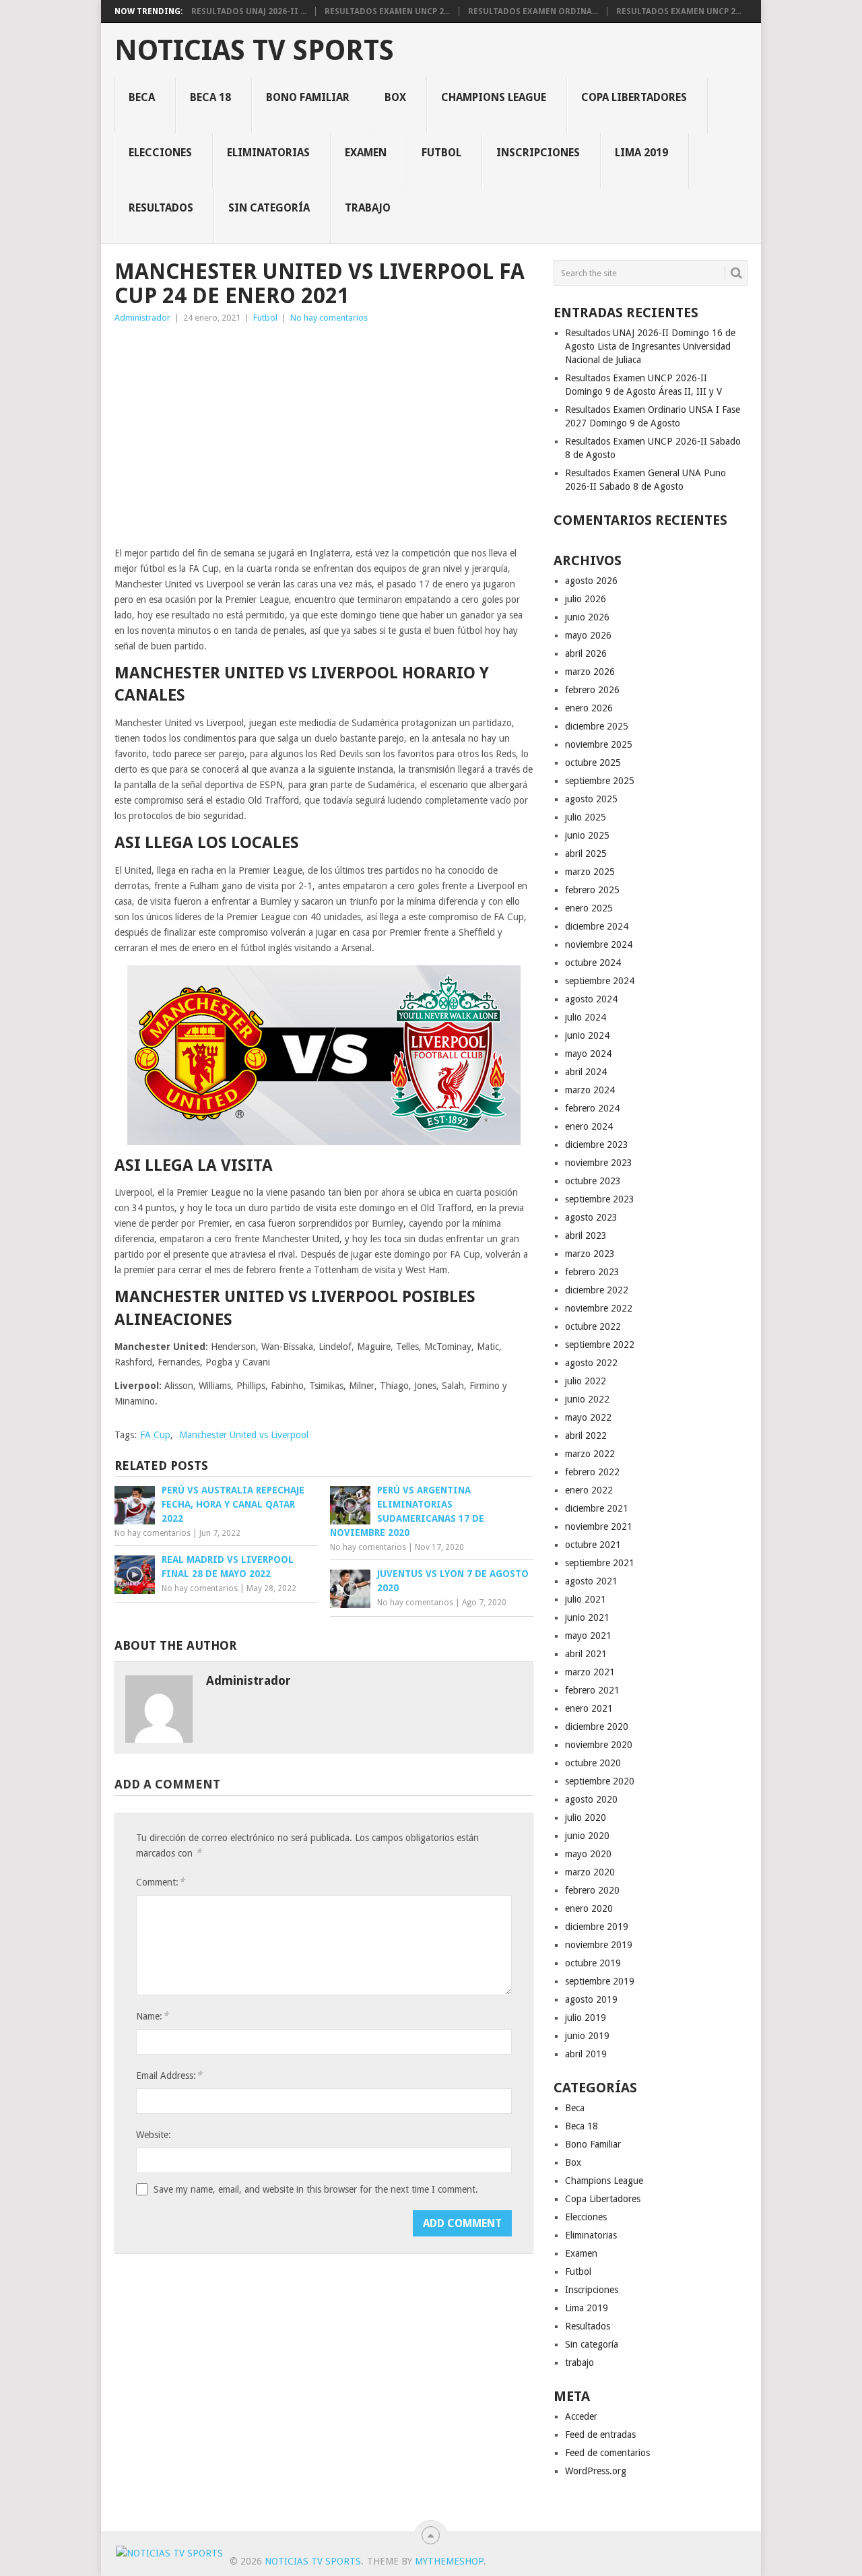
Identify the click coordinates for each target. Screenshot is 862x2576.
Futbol (441, 153)
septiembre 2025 (600, 781)
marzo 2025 (590, 872)
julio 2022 (586, 1381)
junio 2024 (587, 1035)
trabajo (368, 208)
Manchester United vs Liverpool (244, 1435)
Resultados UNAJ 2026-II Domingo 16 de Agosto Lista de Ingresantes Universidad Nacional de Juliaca (650, 346)
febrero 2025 (592, 890)
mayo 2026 (588, 635)
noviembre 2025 (599, 744)
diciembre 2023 (597, 1145)
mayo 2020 (588, 1854)
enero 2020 (589, 1908)
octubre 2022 (593, 1326)
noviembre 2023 (599, 1163)
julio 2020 (586, 1817)
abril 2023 (586, 1235)
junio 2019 (587, 2036)
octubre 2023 (593, 1181)
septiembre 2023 (600, 1199)
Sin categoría (269, 208)
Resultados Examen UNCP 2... (387, 11)
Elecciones (160, 153)
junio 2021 (587, 1617)
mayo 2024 (588, 1054)
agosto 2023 (591, 1217)
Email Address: (169, 2075)
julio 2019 (586, 2018)
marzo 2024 (590, 1090)
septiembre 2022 (600, 1345)
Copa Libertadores (634, 97)
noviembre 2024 (599, 944)
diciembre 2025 (597, 726)
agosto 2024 (591, 999)
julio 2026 (586, 599)
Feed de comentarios (607, 2453)
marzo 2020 (590, 1872)
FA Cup (155, 1435)
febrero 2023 (592, 1272)
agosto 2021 (591, 1581)
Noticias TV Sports (254, 51)
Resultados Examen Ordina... (533, 11)
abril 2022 (586, 1436)
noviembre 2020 (599, 1745)
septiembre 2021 (600, 1563)
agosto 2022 (591, 1363)
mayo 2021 (588, 1636)
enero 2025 (589, 908)
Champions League (494, 97)
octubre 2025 (593, 763)
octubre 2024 (593, 963)
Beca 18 (210, 97)
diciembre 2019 (597, 1927)
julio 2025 (586, 817)
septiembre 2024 (600, 981)
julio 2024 (586, 1017)
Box (395, 97)
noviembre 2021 (599, 1526)
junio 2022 (587, 1399)
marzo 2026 (590, 672)
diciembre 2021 (597, 1508)
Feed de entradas (600, 2435)
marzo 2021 (590, 1672)
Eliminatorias (268, 153)
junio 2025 (587, 835)
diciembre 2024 (597, 926)
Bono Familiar (308, 97)
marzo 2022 (590, 1454)
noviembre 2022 (599, 1308)
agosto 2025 (591, 799)
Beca (142, 97)
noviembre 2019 (599, 1945)
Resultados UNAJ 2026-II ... (249, 11)
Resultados (161, 208)
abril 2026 (586, 653)
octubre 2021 (593, 1545)
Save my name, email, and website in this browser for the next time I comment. (316, 2189)
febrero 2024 (592, 1108)
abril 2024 (586, 1072)
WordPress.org (596, 2471)
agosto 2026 (591, 581)
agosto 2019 (591, 1999)
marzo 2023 (590, 1254)
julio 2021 (586, 1599)
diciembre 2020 (597, 1727)
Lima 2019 (641, 153)
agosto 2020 (591, 1799)
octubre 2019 (593, 1963)
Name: (152, 2016)
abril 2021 (586, 1654)
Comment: (160, 1882)
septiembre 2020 (600, 1781)
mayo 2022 (588, 1417)
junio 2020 (587, 1836)
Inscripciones (538, 153)
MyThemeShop (449, 2561)
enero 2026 (589, 708)
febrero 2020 (592, 1890)
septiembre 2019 (600, 1981)
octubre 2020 (593, 1763)
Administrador (142, 318)
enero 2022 (589, 1490)
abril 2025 (586, 854)
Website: (154, 2135)
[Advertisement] (324, 433)
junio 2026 (587, 617)
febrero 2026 (592, 690)
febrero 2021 (592, 1690)
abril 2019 (586, 2054)
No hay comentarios (329, 318)
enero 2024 (589, 1126)
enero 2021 (589, 1708)
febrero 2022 (592, 1472)
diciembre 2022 (597, 1290)
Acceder (581, 2416)
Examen (366, 153)
